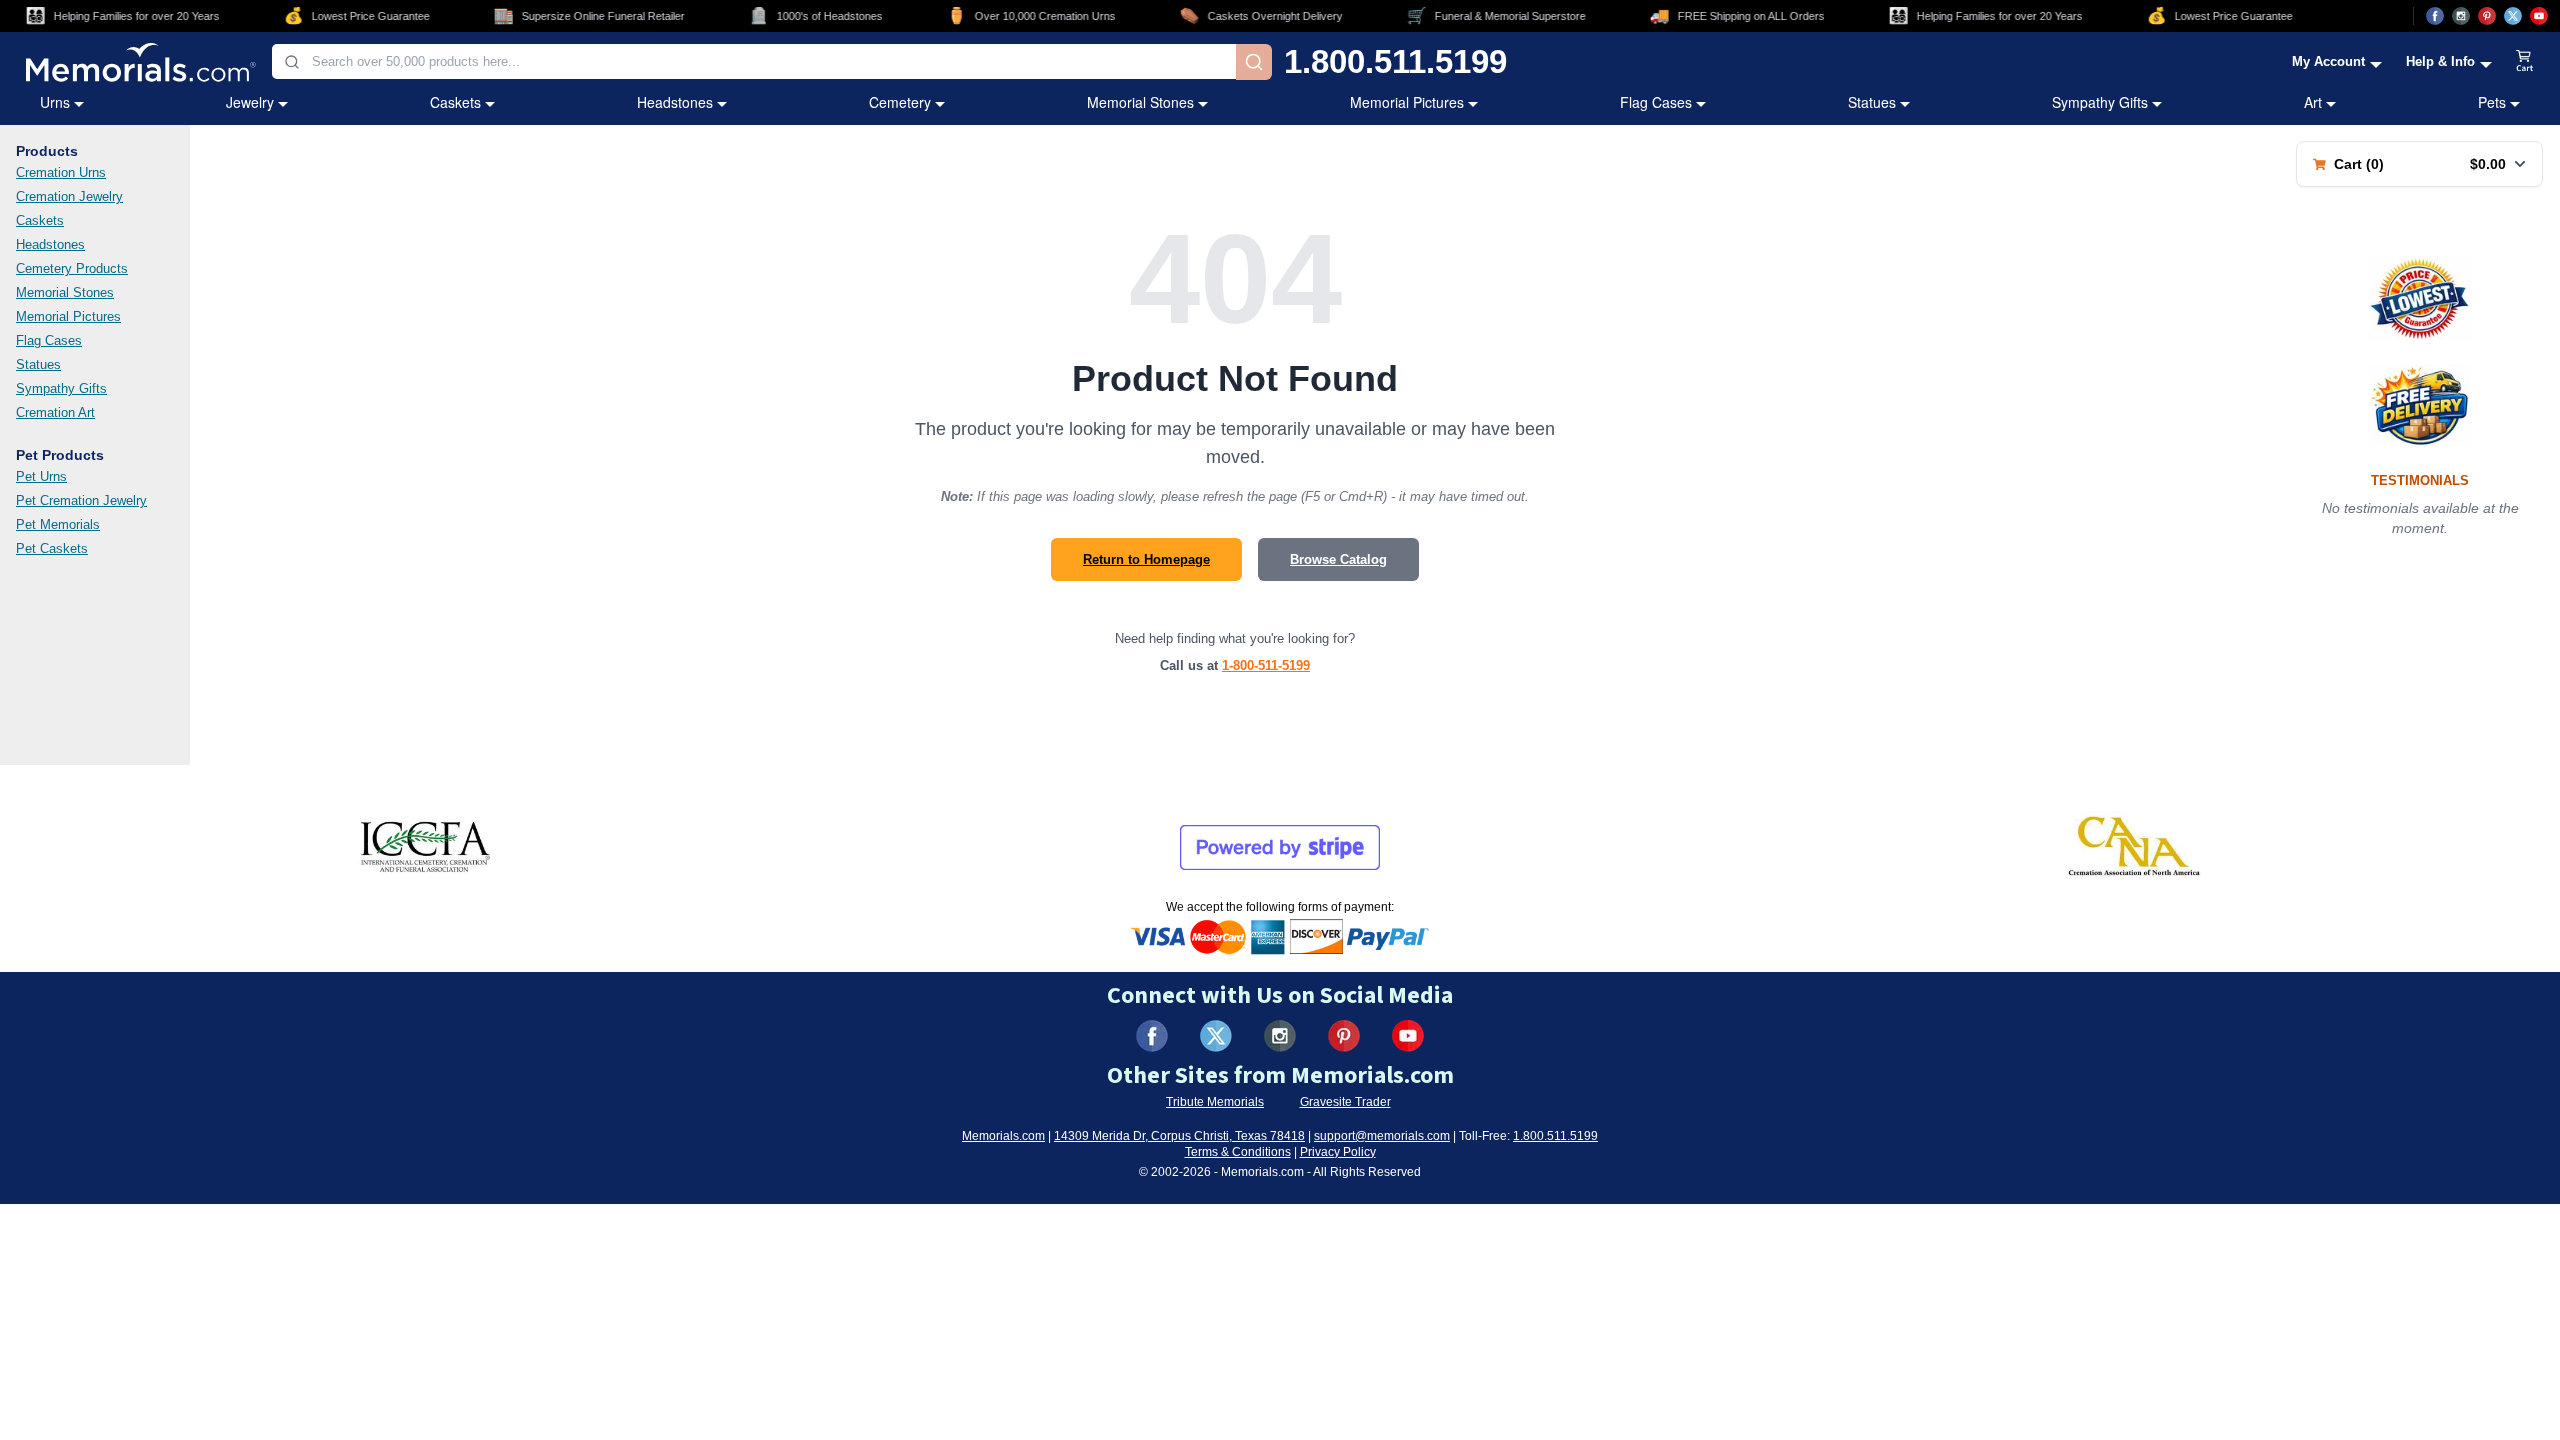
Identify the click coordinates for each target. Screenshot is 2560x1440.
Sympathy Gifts (2100, 102)
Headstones (675, 102)
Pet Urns (41, 476)
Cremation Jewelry (69, 196)
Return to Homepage (1146, 559)
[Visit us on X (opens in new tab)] (2513, 16)
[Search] (1254, 62)
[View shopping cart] (2525, 62)
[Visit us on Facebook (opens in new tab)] (2435, 16)
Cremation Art (55, 412)
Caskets (455, 102)
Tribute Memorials (1215, 1102)
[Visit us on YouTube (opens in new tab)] (2539, 16)
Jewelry (250, 102)
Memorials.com (1003, 1136)
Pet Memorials (58, 524)
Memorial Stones (1140, 102)
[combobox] (754, 61)
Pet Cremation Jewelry (81, 500)
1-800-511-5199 (1266, 665)
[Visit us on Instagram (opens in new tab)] (2461, 16)
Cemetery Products (72, 268)
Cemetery (900, 102)
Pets (2492, 102)
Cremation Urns (61, 172)
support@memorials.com (1382, 1136)
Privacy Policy (1338, 1152)
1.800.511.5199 (1395, 61)
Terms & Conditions (1238, 1152)
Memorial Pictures (1407, 102)
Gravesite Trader (1345, 1102)
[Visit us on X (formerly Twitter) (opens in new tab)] (1216, 1036)
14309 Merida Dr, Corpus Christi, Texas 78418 (1179, 1136)
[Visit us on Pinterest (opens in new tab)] (2487, 16)
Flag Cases (1656, 102)
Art (2313, 102)
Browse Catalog (1338, 559)
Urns (55, 102)
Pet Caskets (52, 548)
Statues (1872, 102)
